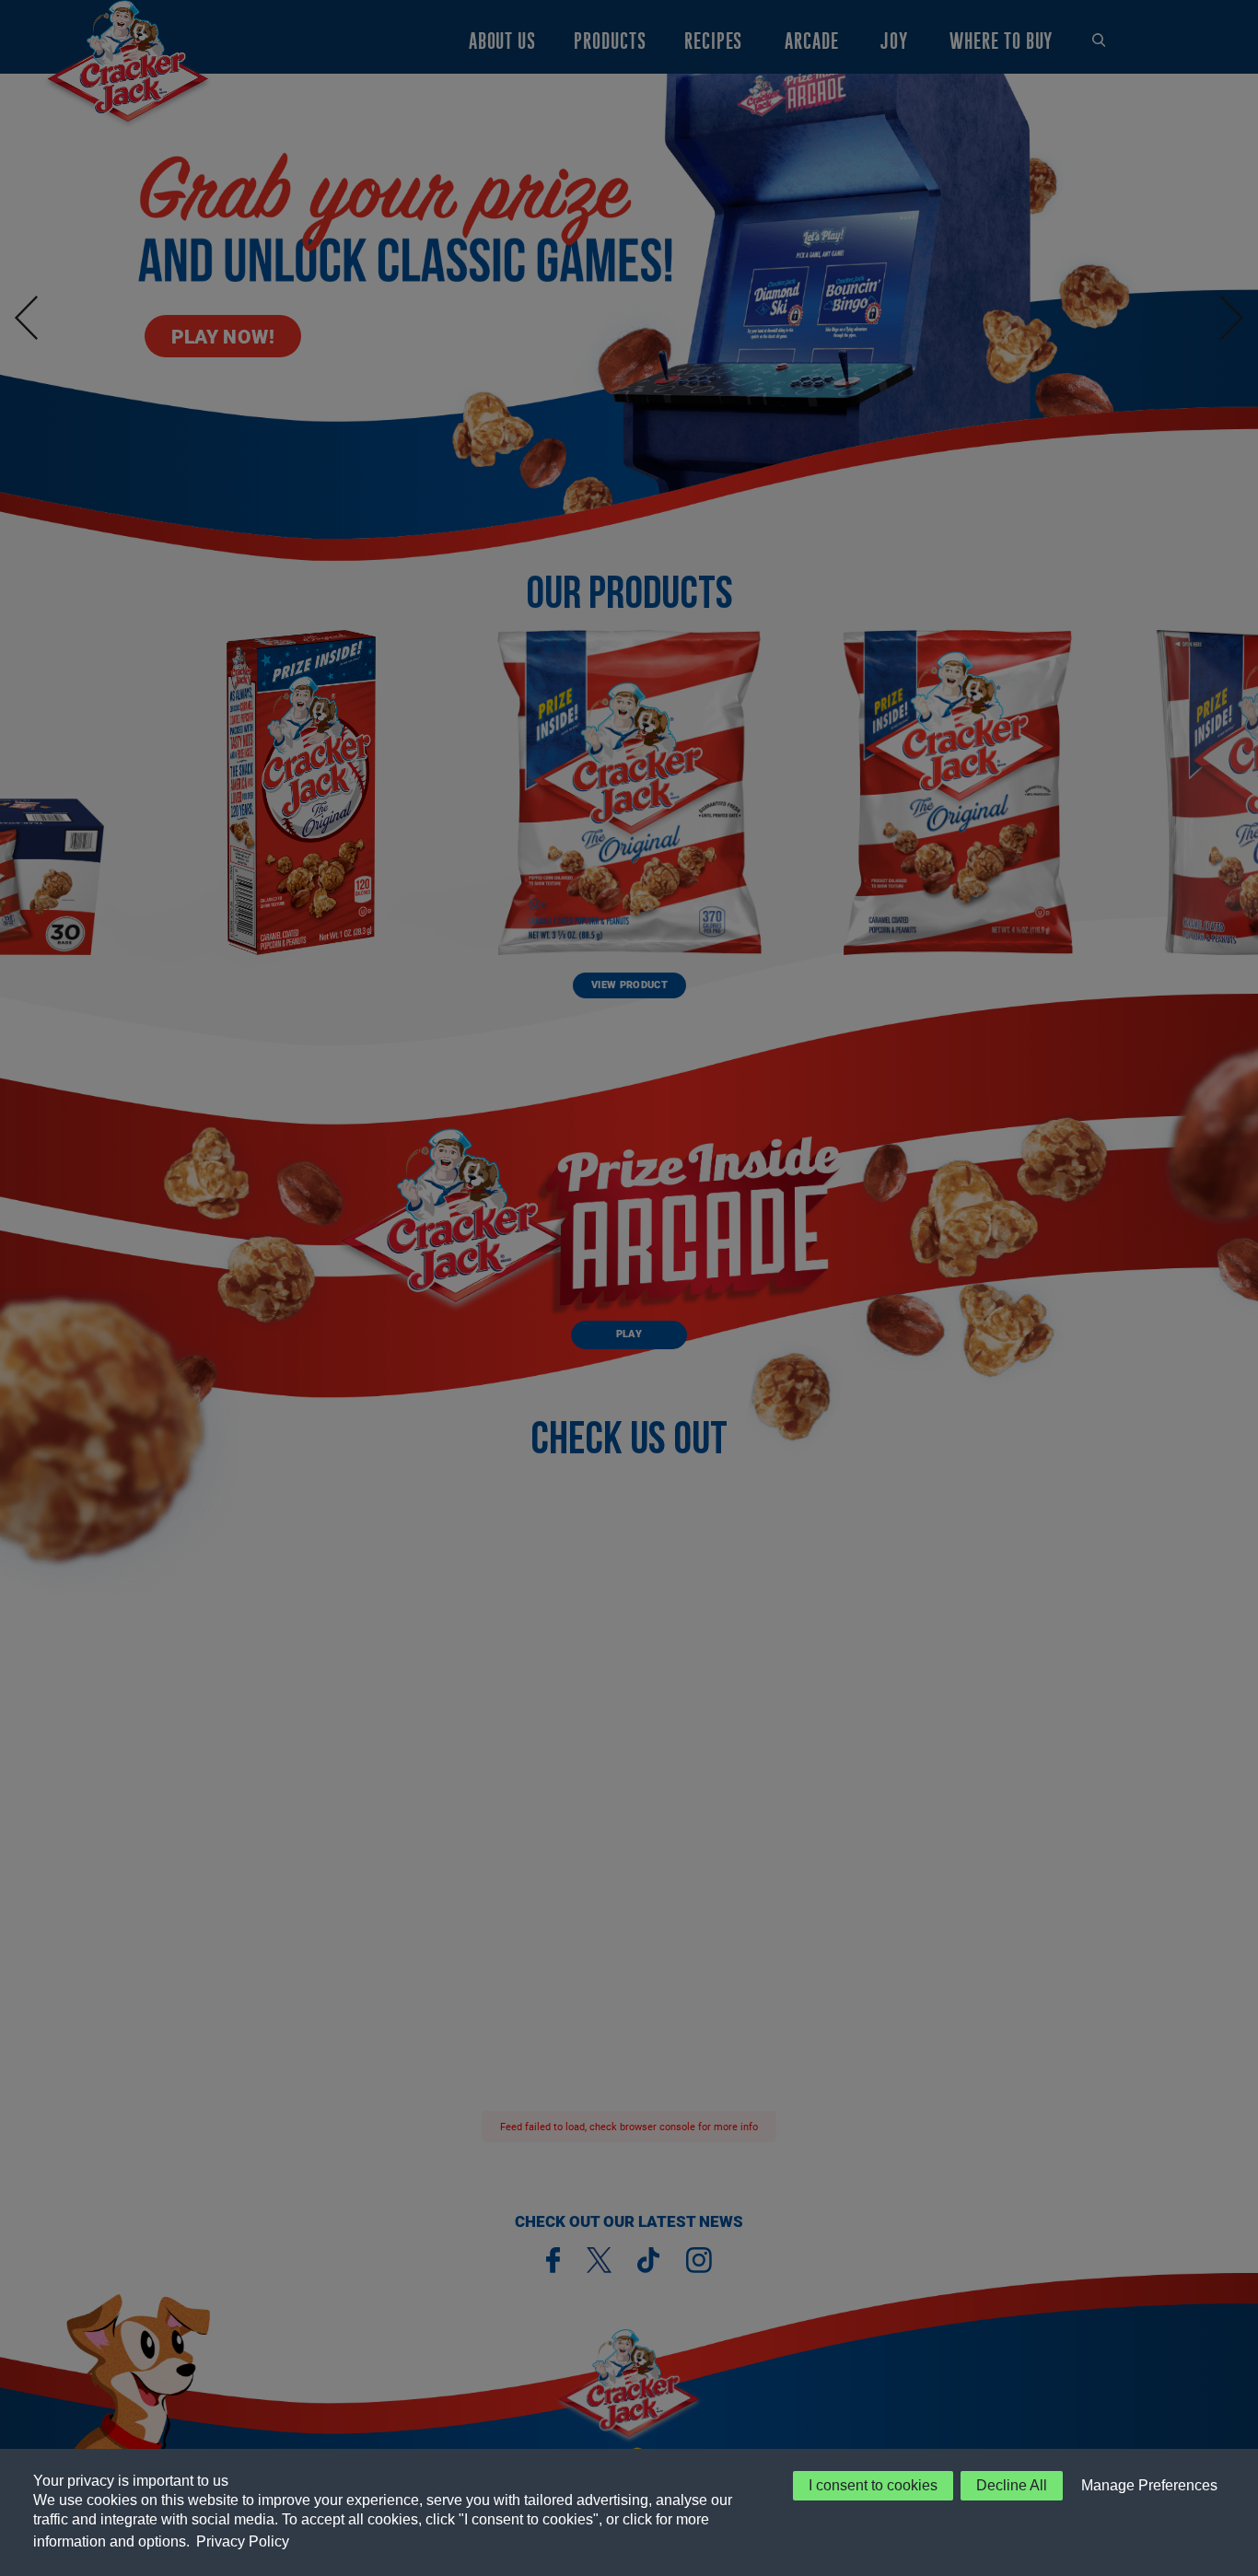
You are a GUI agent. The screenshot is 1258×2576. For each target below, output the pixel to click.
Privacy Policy (243, 2541)
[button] (1146, 2486)
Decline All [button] (1012, 2485)
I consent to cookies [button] (873, 2485)
